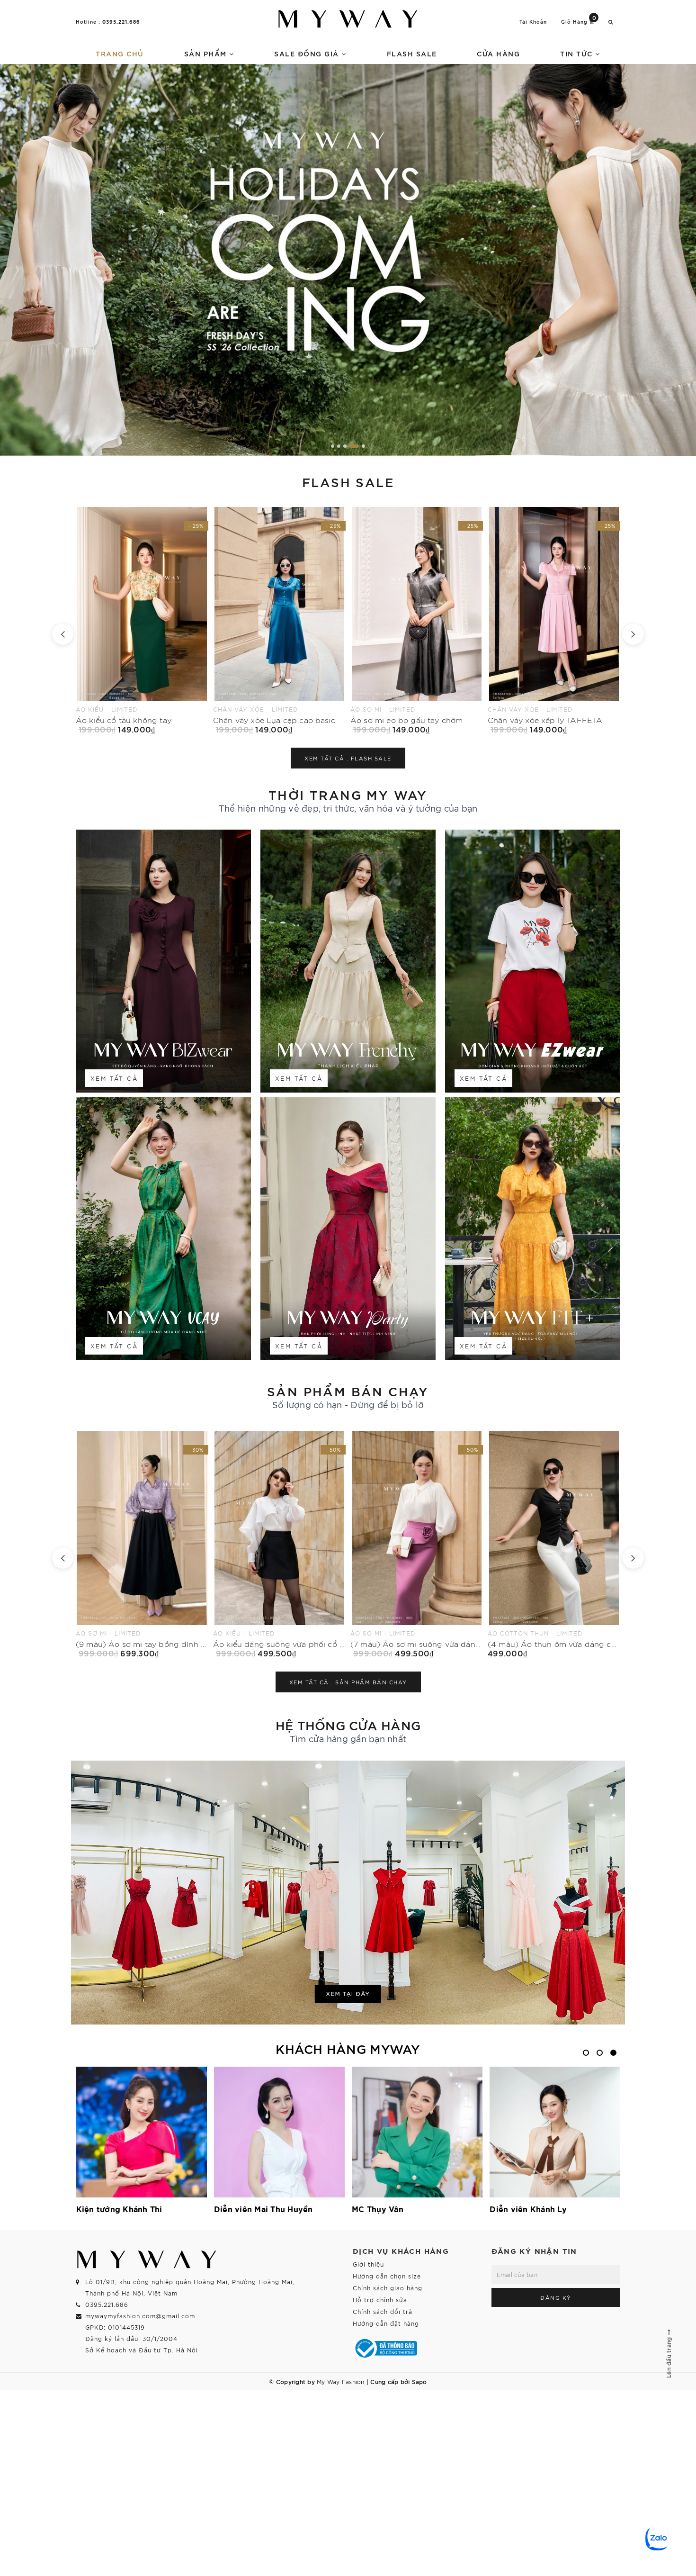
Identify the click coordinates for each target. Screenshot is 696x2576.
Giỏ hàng (579, 21)
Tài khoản (533, 22)
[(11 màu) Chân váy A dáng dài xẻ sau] (554, 1544)
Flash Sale (412, 53)
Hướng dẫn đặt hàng (386, 2323)
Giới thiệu (368, 2264)
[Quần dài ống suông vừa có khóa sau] (417, 1544)
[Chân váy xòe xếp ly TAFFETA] (279, 620)
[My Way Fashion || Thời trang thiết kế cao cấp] (348, 19)
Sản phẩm (207, 53)
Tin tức (578, 53)
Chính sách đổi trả (383, 2311)
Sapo (419, 2381)
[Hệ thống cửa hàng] (348, 1893)
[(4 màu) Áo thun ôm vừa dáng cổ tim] (279, 1544)
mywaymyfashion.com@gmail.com (140, 2316)
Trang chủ (120, 53)
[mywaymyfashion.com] (348, 260)
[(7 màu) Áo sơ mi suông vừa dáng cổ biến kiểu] (142, 1544)
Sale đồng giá (308, 53)
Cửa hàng (498, 53)
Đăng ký (556, 2297)
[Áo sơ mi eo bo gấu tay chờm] (142, 620)
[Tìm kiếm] (611, 22)
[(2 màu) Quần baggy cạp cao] (554, 620)
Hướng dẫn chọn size (387, 2276)
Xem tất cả (114, 1078)
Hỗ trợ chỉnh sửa (380, 2300)
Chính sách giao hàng (388, 2288)
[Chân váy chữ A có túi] (417, 620)
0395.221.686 (121, 21)
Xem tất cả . (348, 758)
